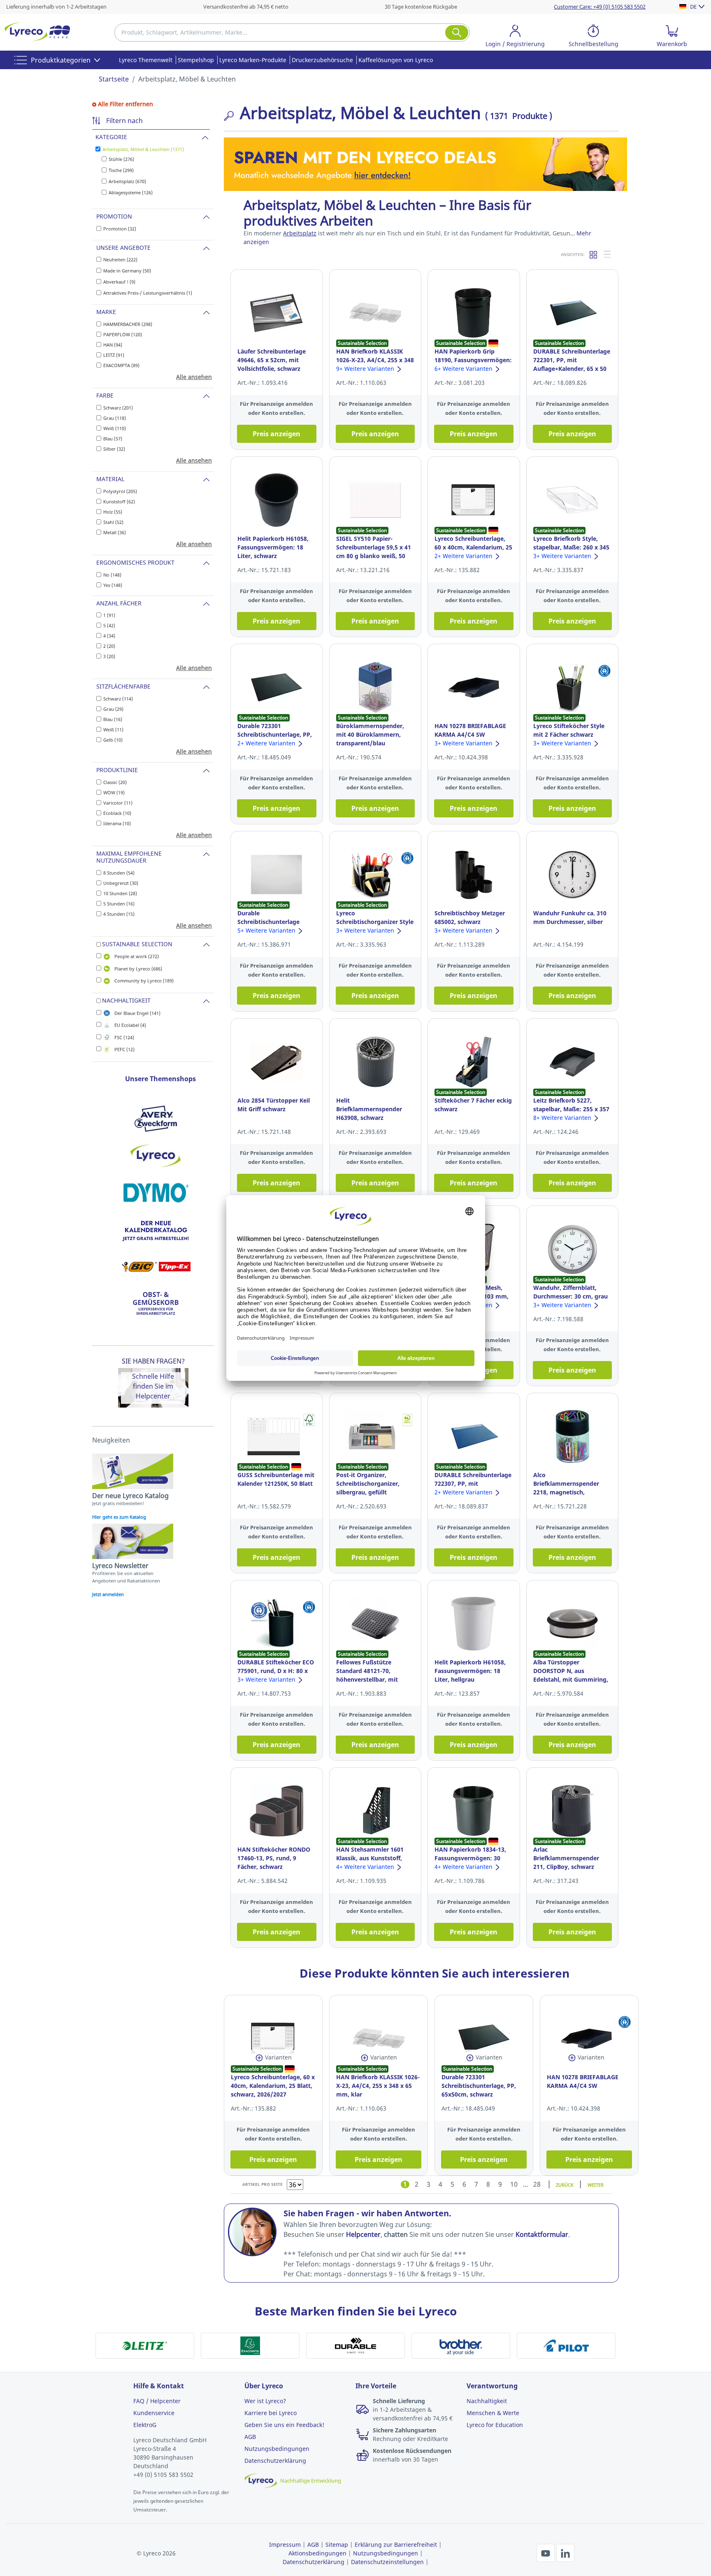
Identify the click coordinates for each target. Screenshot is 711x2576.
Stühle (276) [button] (121, 159)
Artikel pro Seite (263, 2184)
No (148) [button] (112, 575)
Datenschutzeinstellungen (387, 2562)
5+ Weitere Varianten (267, 930)
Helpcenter (153, 1396)
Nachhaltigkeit (487, 2401)
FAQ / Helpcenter (157, 2401)
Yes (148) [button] (113, 585)
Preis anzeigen (276, 434)
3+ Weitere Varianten (563, 556)
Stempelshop (196, 60)
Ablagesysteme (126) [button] (131, 192)
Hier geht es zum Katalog (119, 1517)
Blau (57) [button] (113, 439)
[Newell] (156, 1193)
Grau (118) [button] (115, 418)
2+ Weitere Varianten (464, 556)
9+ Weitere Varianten (366, 369)
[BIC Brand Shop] (156, 1267)
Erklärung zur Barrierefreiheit (396, 2545)
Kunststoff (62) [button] (119, 501)
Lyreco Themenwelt (146, 60)
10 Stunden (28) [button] (120, 893)
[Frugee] (156, 1304)
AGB (250, 2437)
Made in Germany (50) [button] (127, 271)
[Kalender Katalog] (156, 1230)
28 (537, 2184)
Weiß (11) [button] (113, 730)
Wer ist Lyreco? (265, 2401)
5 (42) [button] (109, 625)
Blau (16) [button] (113, 719)
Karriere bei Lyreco (271, 2413)
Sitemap (337, 2545)
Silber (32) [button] (114, 449)
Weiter (596, 2184)
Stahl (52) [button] (113, 522)
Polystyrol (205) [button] (120, 491)
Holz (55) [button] (113, 512)
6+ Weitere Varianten (464, 369)
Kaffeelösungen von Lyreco (396, 60)
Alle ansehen (194, 377)
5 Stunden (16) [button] (119, 904)
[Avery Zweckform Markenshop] (156, 1119)
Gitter (594, 254)
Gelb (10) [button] (113, 740)
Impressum (285, 2545)
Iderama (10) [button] (117, 823)
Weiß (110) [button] (115, 428)
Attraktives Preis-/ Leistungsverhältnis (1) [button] (148, 293)
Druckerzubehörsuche (322, 60)
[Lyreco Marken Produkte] (156, 1156)
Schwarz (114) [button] (118, 699)
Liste (608, 254)
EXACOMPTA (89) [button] (121, 365)
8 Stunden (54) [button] (119, 873)
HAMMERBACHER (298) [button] (128, 324)
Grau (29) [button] (113, 709)
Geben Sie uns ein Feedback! (284, 2425)
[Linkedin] (565, 2553)
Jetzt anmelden (108, 1594)
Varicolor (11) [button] (118, 803)
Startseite (114, 79)
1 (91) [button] (109, 615)
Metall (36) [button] (115, 532)
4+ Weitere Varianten (366, 1867)
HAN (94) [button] (113, 345)
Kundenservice (154, 2413)
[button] (515, 37)
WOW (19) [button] (114, 792)
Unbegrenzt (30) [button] (121, 883)
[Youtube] (546, 2553)
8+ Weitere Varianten (563, 1118)
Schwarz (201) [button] (118, 408)
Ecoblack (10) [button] (117, 813)
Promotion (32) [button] (120, 229)
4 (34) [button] (109, 636)
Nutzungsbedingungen (277, 2449)
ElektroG (145, 2425)
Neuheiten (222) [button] (120, 259)
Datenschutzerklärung (275, 2461)
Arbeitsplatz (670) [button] (127, 181)
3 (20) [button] (109, 656)
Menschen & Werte (493, 2413)
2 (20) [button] (109, 646)
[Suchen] (457, 33)
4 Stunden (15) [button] (119, 914)
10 (514, 2184)
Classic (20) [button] (115, 782)
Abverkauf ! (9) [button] (119, 282)
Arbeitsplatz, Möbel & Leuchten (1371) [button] (143, 149)
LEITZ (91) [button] (114, 355)
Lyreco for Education (495, 2425)
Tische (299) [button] (121, 170)
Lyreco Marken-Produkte (253, 60)
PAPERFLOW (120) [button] (123, 334)
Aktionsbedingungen (317, 2553)
